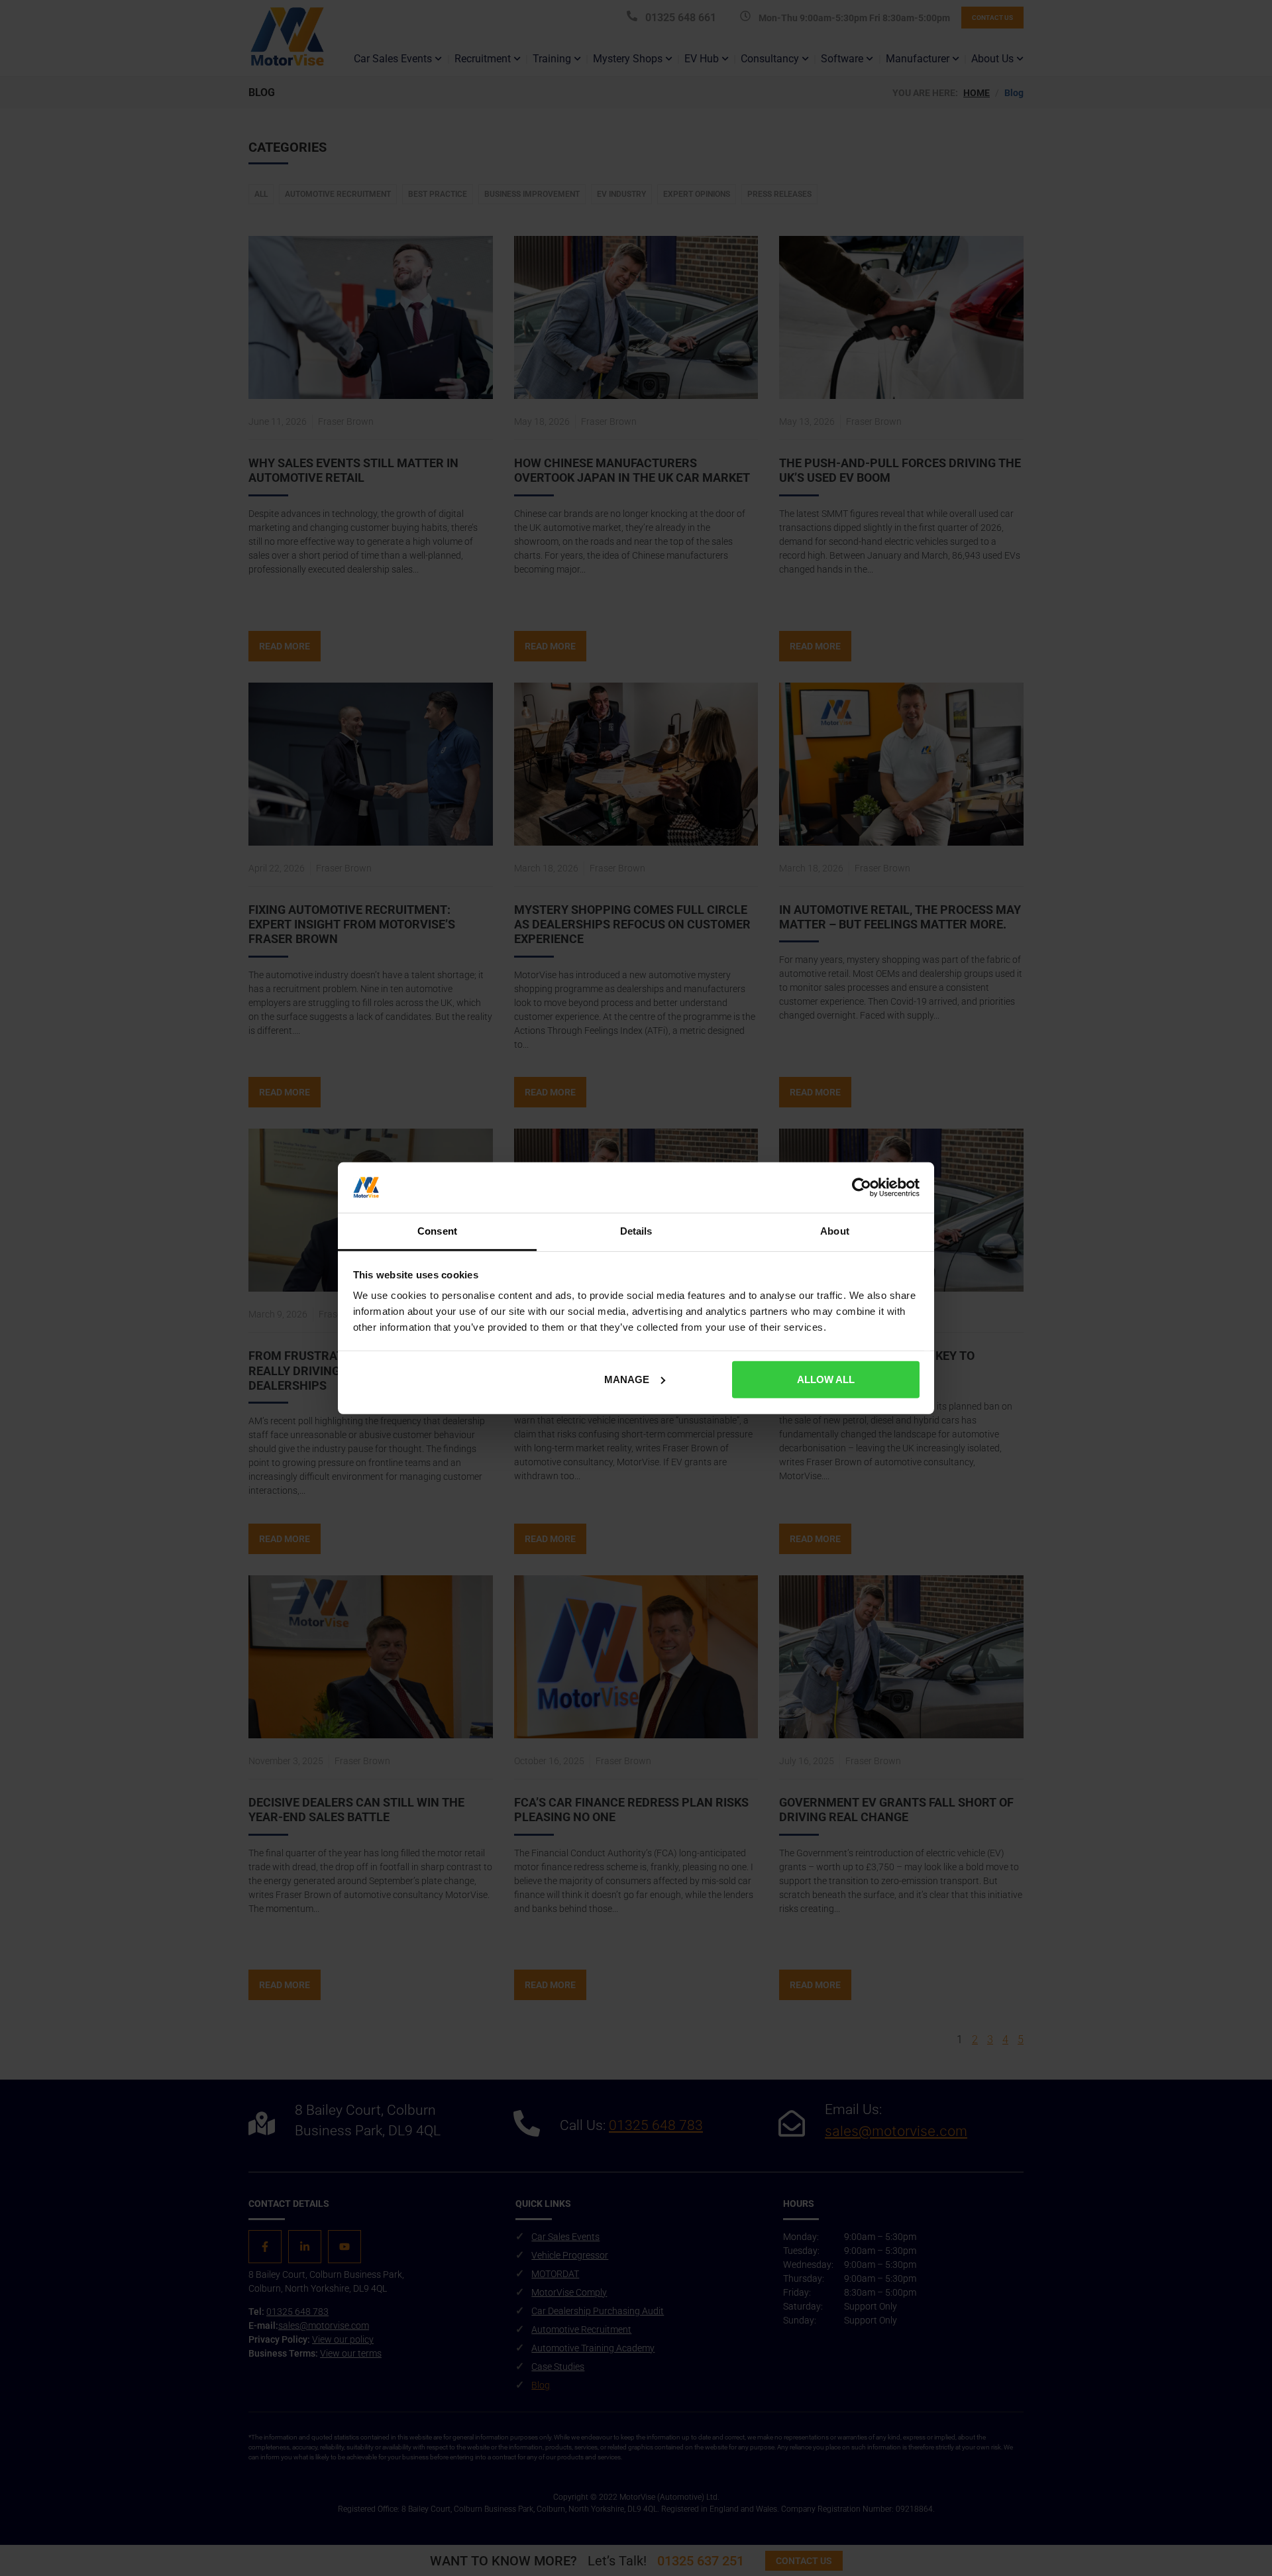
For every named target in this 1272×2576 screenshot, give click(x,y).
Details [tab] (636, 1231)
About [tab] (835, 1231)
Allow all (826, 1379)
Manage (627, 1379)
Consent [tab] (437, 1231)
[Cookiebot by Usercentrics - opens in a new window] (862, 1188)
